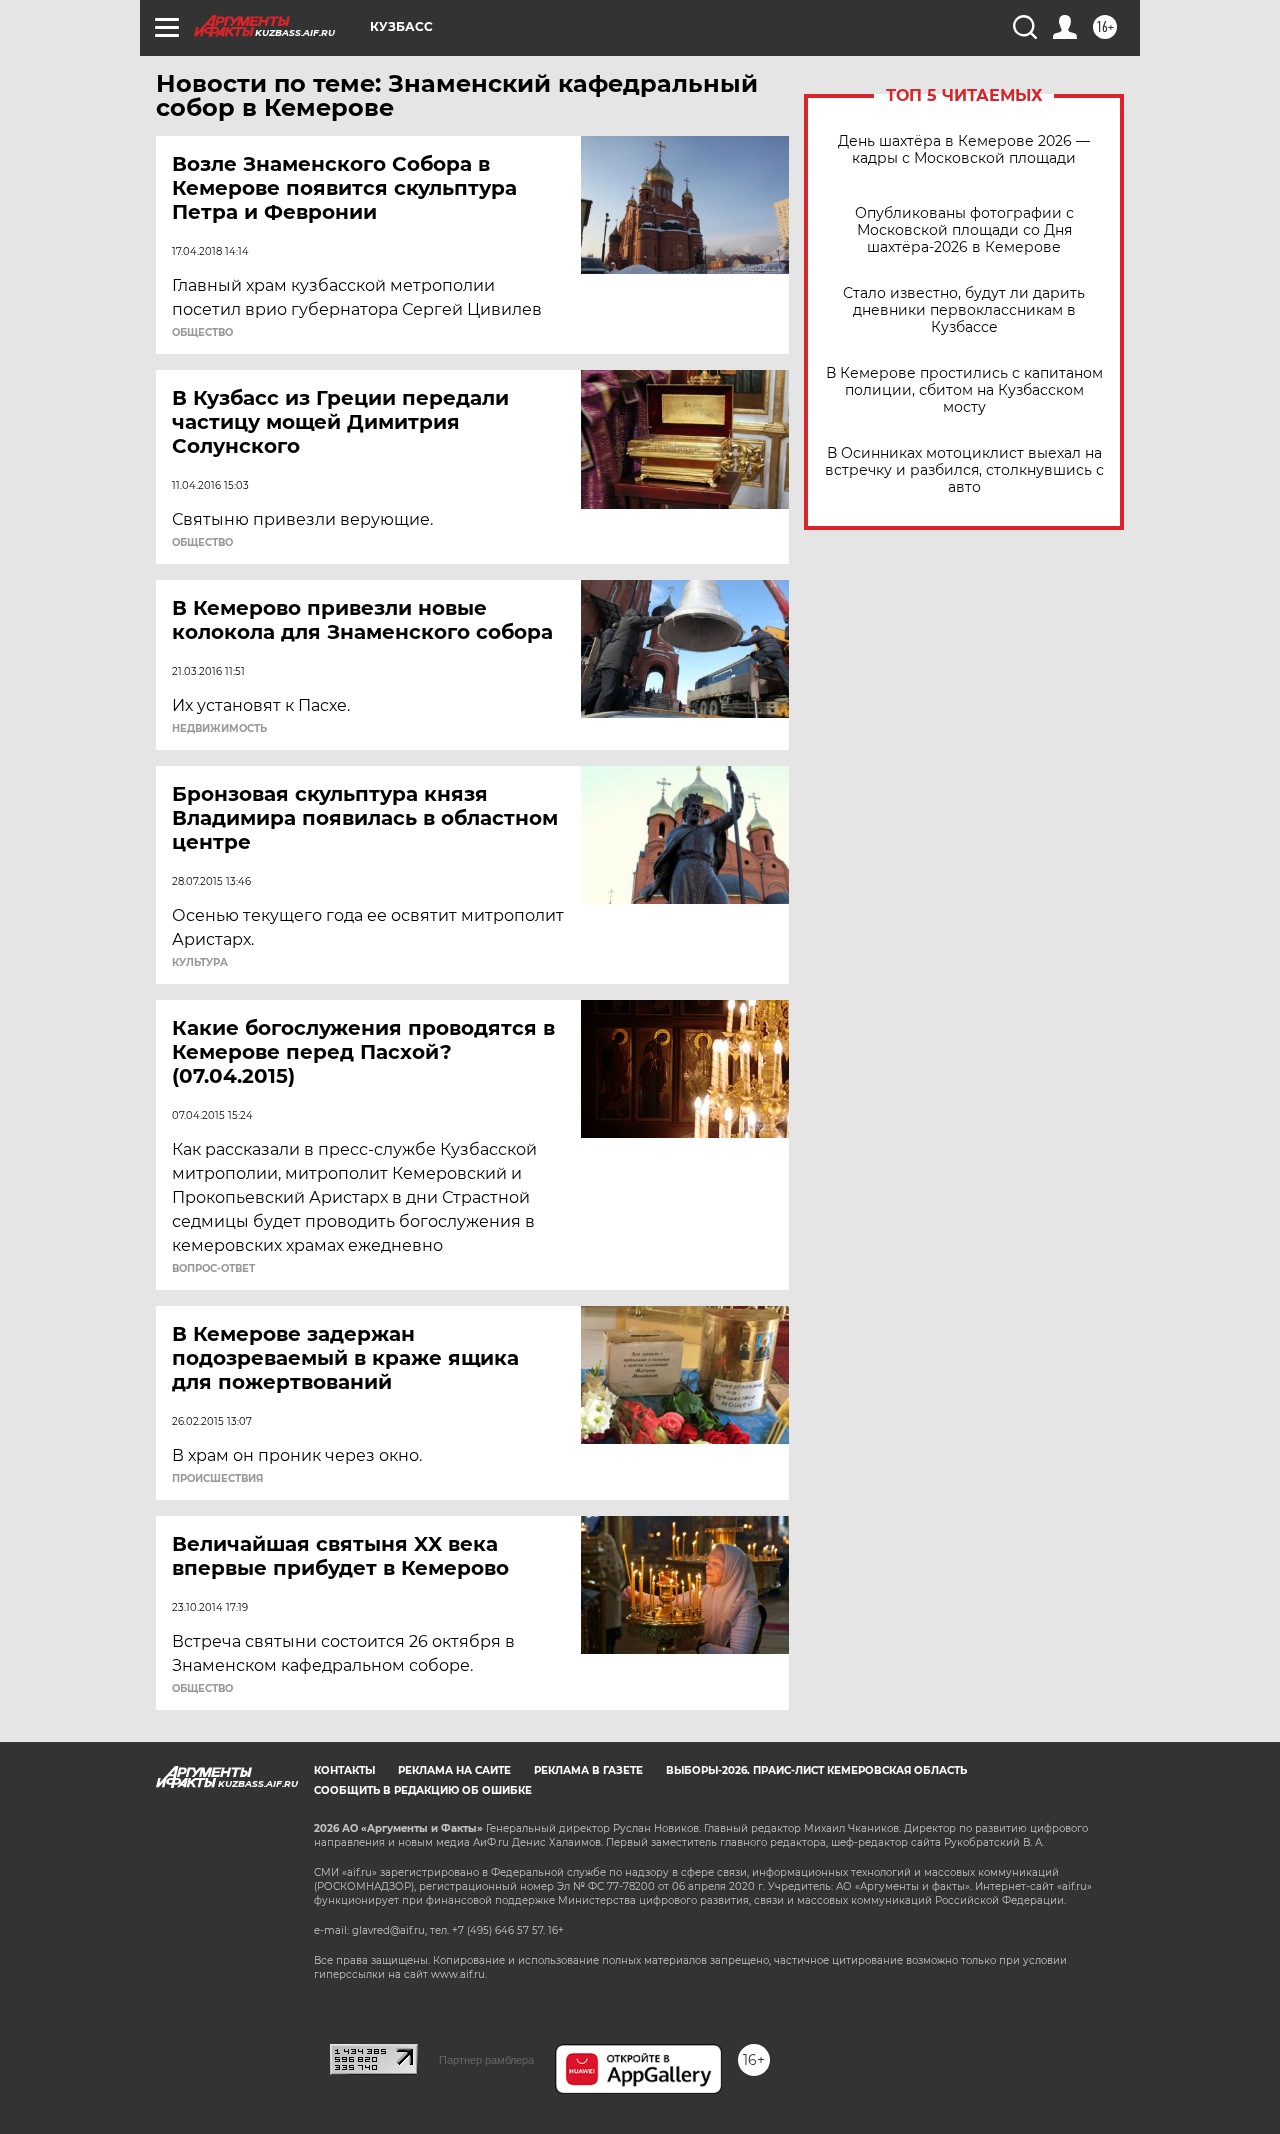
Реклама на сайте (454, 1770)
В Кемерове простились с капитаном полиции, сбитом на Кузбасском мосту (964, 390)
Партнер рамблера (486, 2060)
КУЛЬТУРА (200, 963)
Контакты (344, 1770)
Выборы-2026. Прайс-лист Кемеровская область (816, 1770)
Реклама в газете (588, 1770)
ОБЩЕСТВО (202, 333)
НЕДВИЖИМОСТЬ (219, 729)
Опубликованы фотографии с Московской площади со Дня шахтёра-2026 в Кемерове (964, 230)
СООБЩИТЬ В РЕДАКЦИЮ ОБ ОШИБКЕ (423, 1790)
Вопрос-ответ (213, 1269)
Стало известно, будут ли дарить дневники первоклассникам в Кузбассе (964, 310)
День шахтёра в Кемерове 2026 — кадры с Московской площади (964, 150)
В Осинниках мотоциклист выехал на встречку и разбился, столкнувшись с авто (964, 470)
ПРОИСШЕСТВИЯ (217, 1479)
